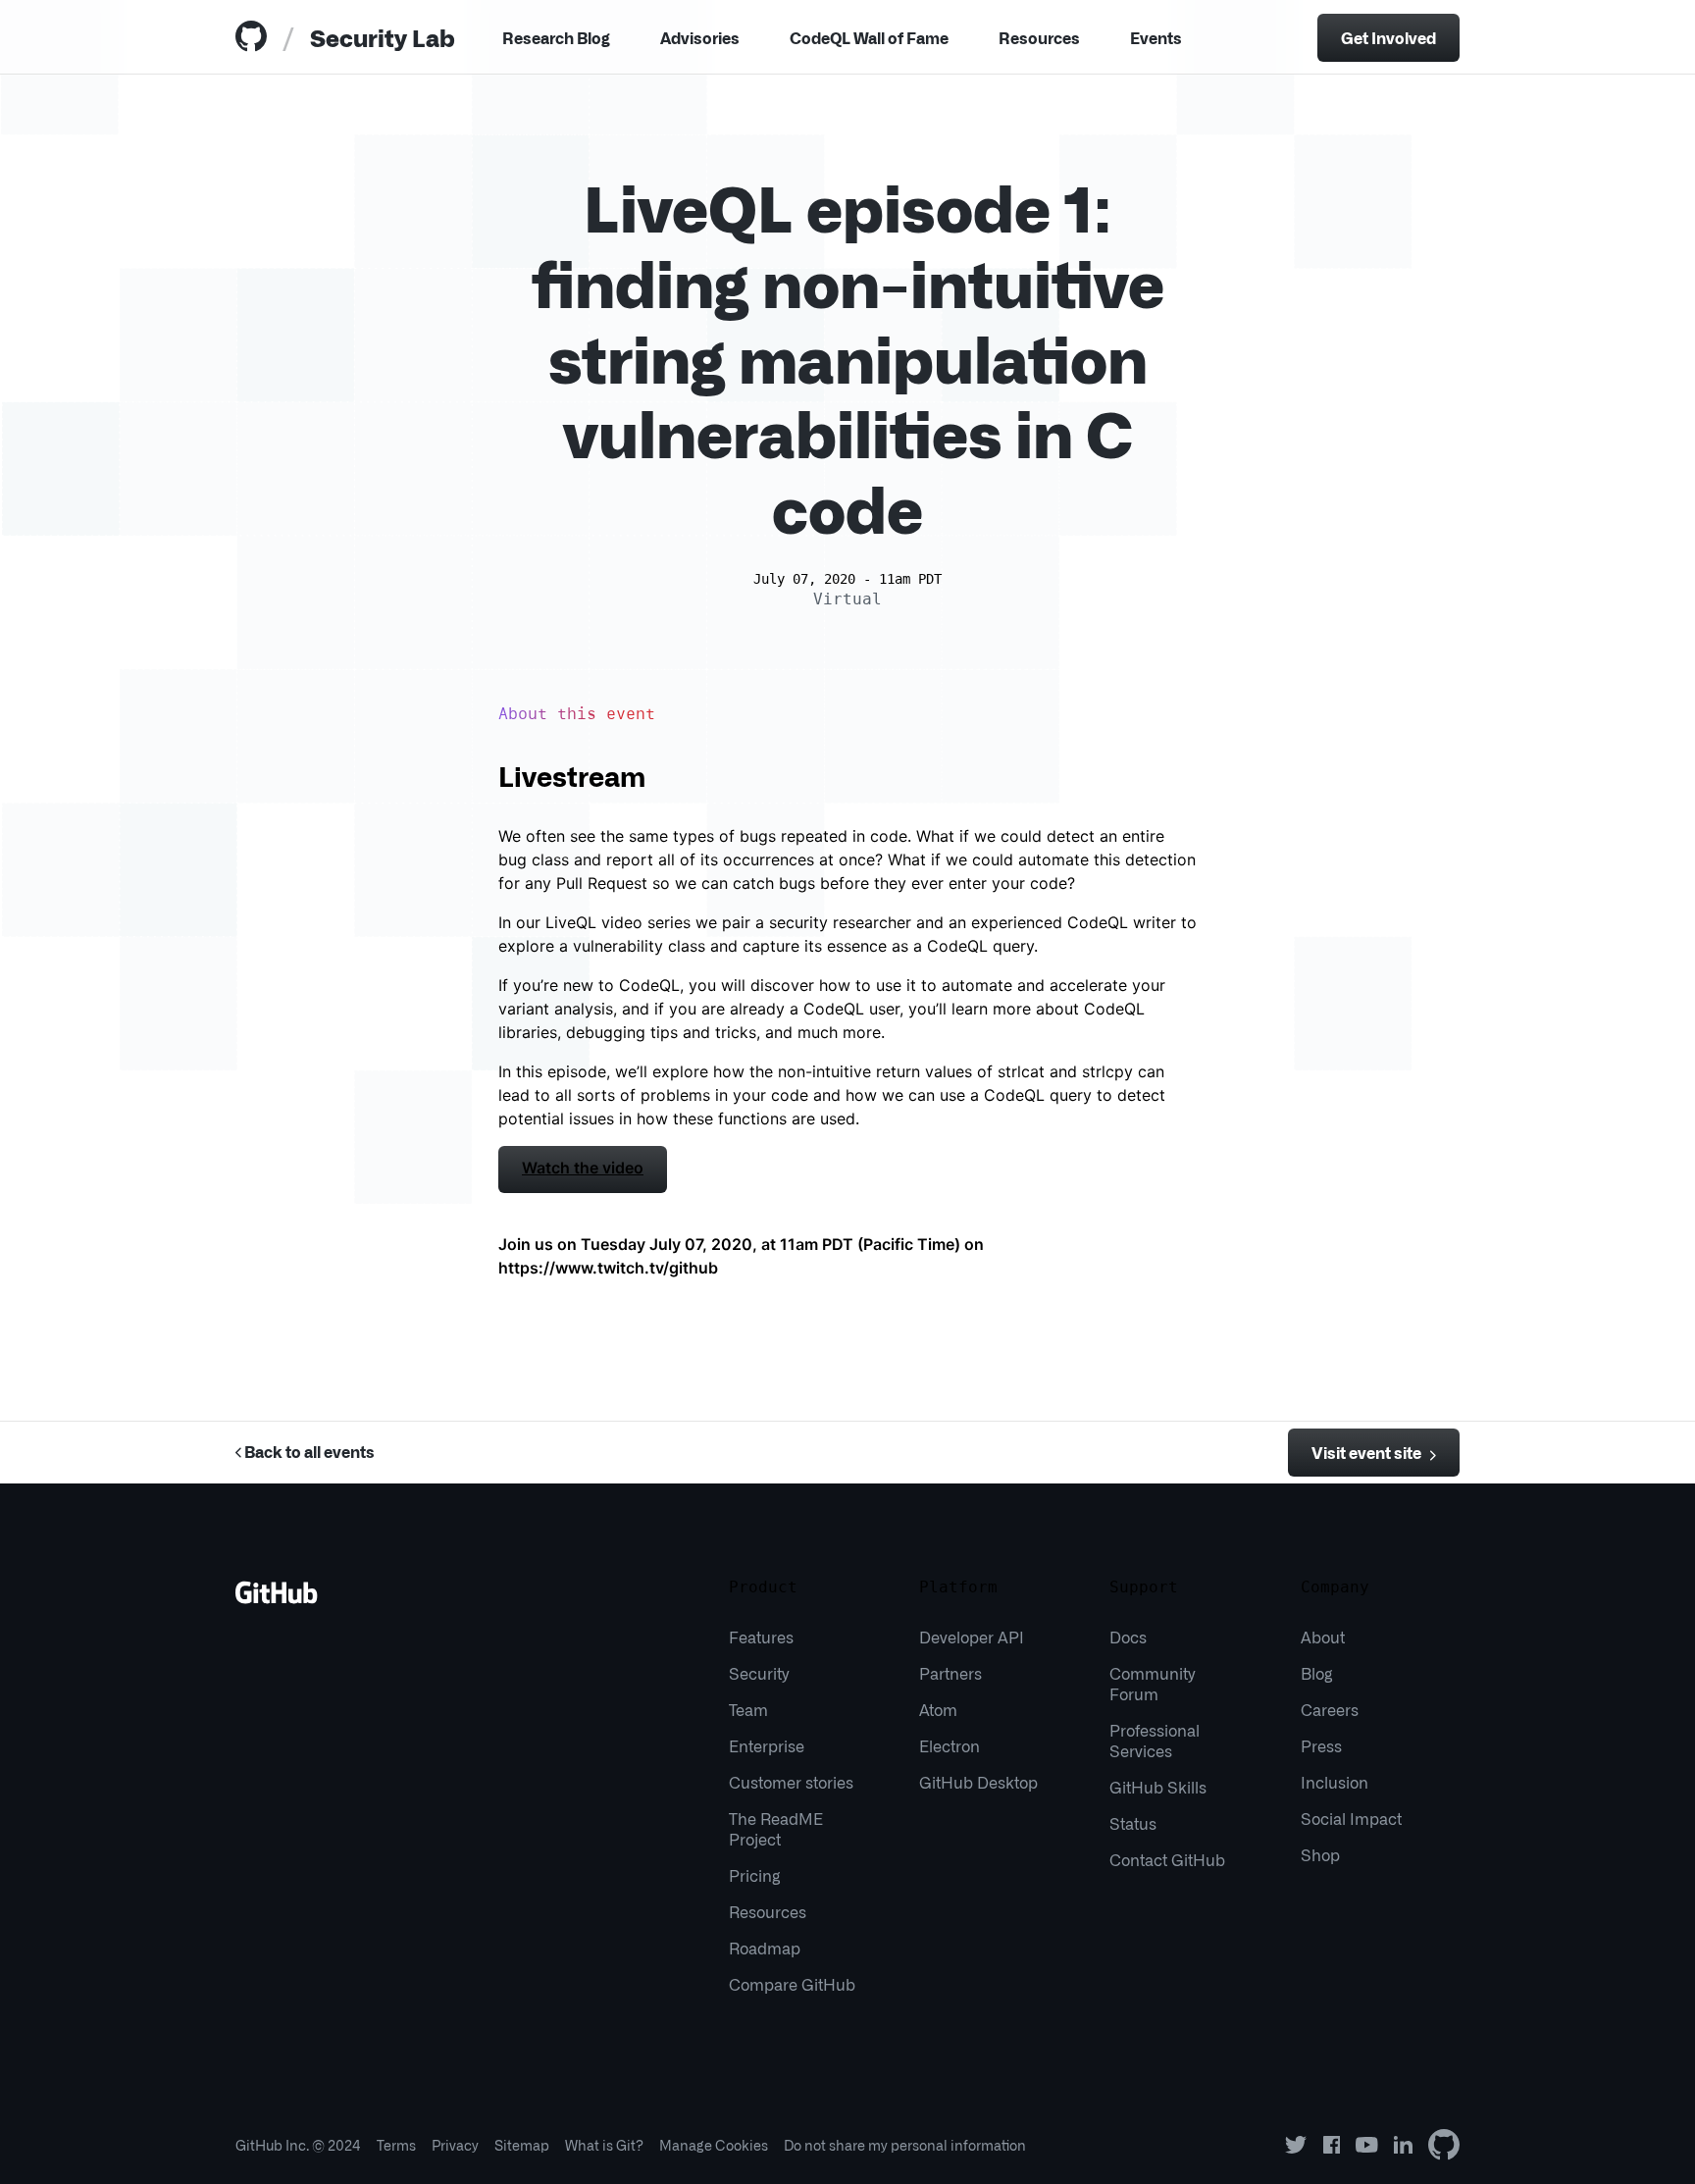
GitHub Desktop (978, 1782)
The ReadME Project (776, 1828)
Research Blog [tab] (556, 37)
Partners (950, 1673)
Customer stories (791, 1782)
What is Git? (604, 2145)
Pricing (755, 1875)
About (1323, 1637)
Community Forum (1152, 1683)
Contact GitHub (1167, 1859)
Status (1133, 1823)
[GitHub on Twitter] (1296, 2145)
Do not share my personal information (905, 2145)
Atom (938, 1709)
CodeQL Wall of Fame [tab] (869, 37)
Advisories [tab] (700, 37)
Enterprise (767, 1745)
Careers (1330, 1709)
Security (759, 1673)
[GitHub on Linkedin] (1403, 2145)
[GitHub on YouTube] (1367, 2145)
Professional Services (1155, 1740)
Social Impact (1351, 1818)
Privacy (455, 2145)
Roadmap (765, 1948)
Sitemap (522, 2145)
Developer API (972, 1637)
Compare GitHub (792, 1984)
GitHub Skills (1158, 1787)
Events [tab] (1156, 37)
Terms (396, 2145)
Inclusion (1335, 1782)
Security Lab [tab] (383, 37)
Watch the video (583, 1168)
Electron (950, 1745)
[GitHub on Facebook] (1332, 2145)
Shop (1320, 1854)
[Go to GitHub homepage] (277, 1599)
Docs (1128, 1637)
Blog (1317, 1673)
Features (761, 1637)
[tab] (255, 38)
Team (748, 1709)
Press (1321, 1745)
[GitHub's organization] (1444, 2145)
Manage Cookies (714, 2145)
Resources (1039, 37)
